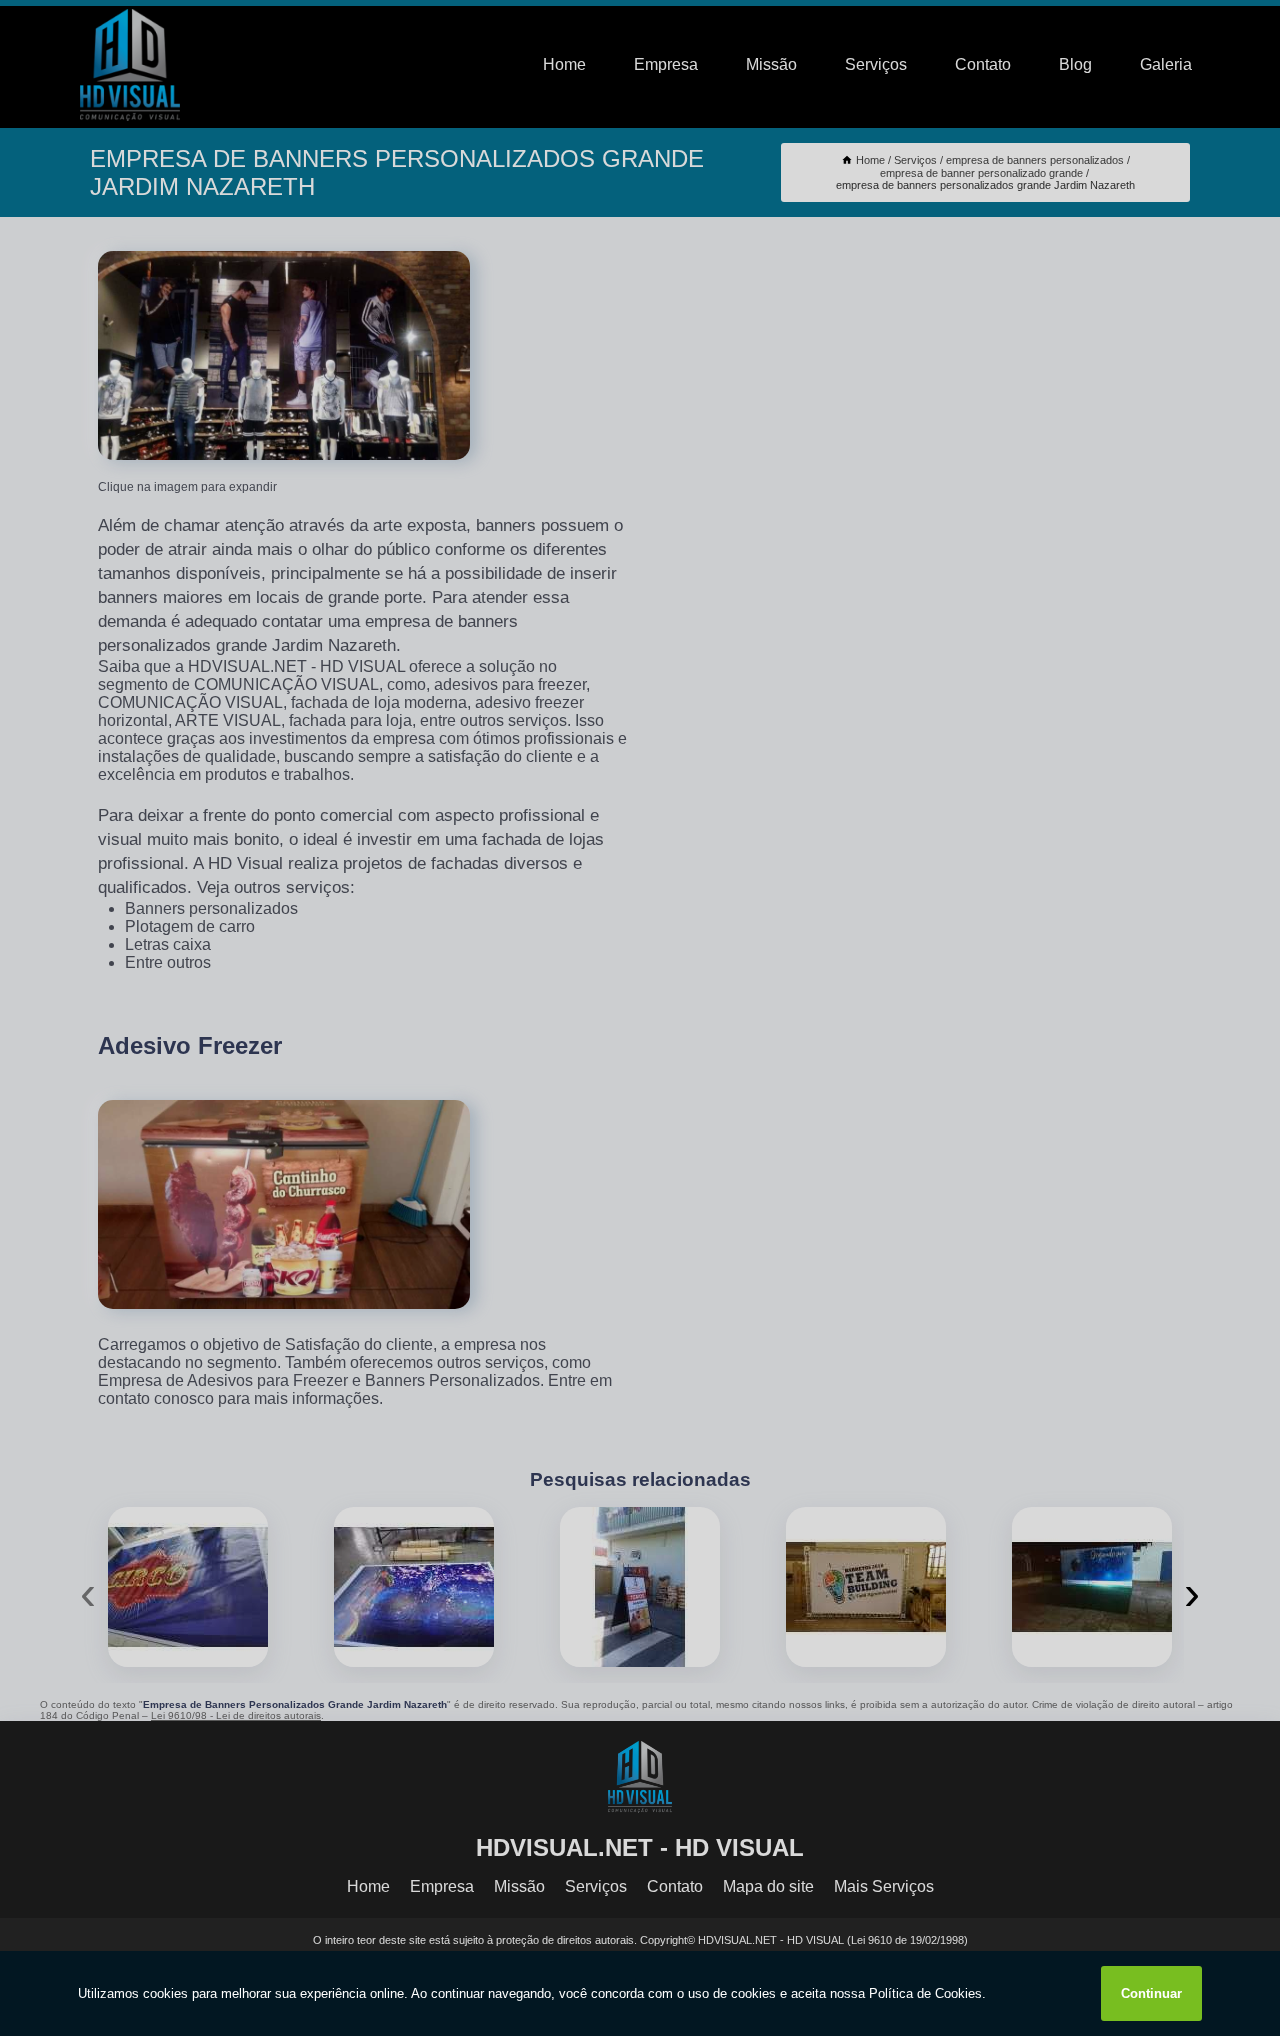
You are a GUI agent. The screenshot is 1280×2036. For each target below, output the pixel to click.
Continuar (1151, 1993)
